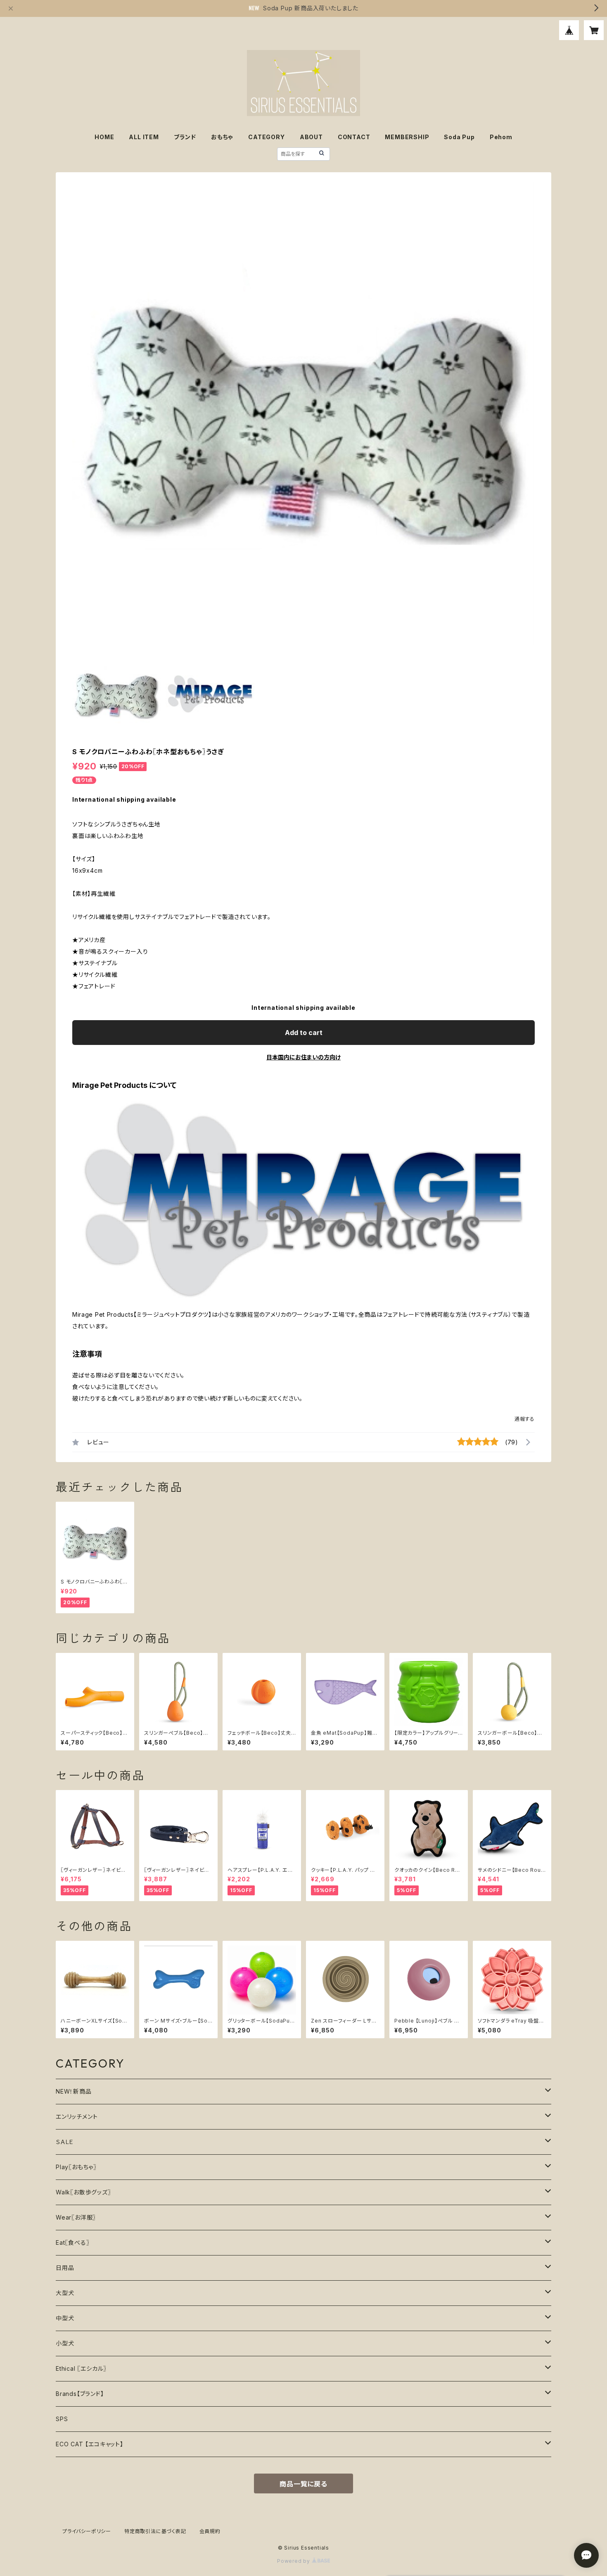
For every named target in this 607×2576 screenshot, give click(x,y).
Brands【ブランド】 (80, 2394)
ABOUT (311, 137)
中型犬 (65, 2318)
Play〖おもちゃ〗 (76, 2167)
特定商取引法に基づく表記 (155, 2531)
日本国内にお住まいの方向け (303, 1057)
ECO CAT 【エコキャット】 (90, 2444)
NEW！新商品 (74, 2091)
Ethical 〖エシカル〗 (81, 2368)
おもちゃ (222, 137)
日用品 (65, 2268)
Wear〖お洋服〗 (76, 2217)
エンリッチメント (77, 2117)
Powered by (294, 2561)
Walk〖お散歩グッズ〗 (83, 2192)
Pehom (501, 137)
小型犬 (65, 2343)
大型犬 (65, 2293)
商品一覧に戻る (303, 2484)
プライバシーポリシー (87, 2531)
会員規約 (210, 2531)
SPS (62, 2419)
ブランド (185, 137)
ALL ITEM (144, 137)
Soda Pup (459, 137)
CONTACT (354, 137)
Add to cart (304, 1033)
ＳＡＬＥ (65, 2142)
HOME (104, 137)
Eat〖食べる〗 (72, 2242)
